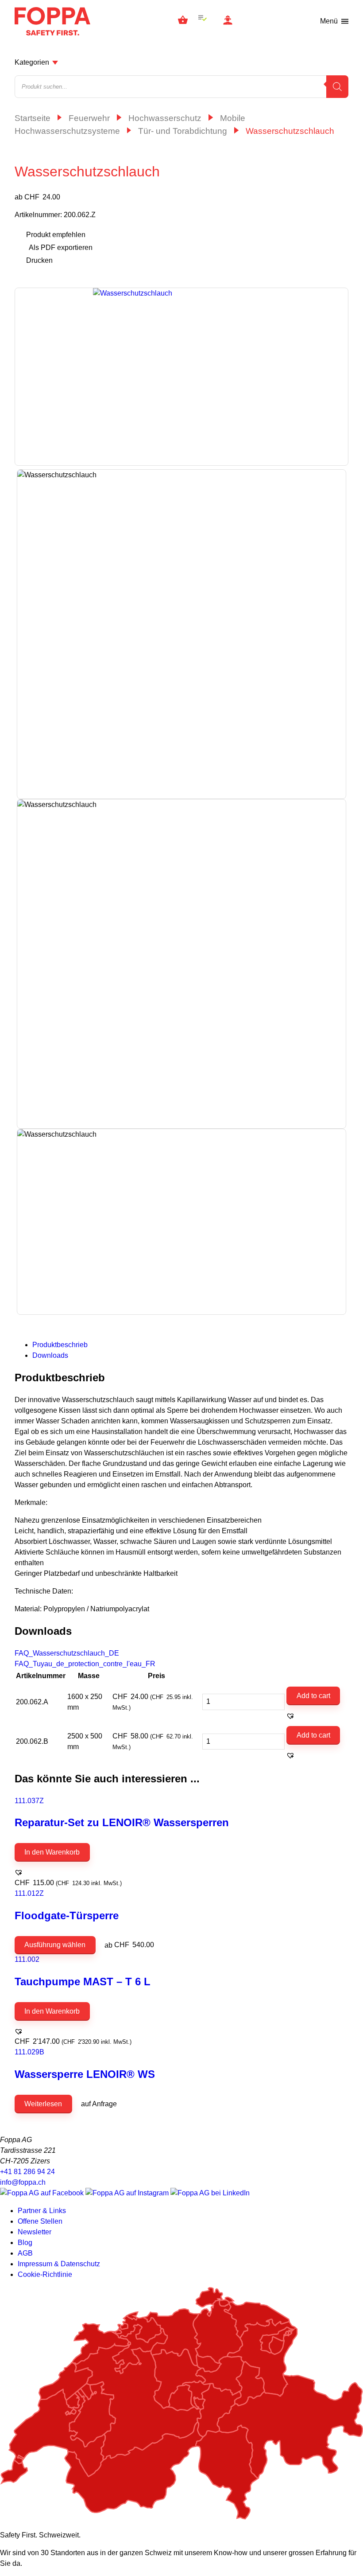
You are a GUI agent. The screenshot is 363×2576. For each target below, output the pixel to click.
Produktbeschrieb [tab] (60, 1345)
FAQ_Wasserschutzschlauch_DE (67, 1653)
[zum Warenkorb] (183, 21)
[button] (290, 1716)
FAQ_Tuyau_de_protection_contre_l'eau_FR (85, 1664)
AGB (25, 2253)
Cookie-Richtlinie (45, 2274)
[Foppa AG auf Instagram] (128, 2193)
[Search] (337, 87)
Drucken (39, 260)
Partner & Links (42, 2211)
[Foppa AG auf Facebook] (43, 2193)
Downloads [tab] (50, 1355)
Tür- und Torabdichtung (183, 131)
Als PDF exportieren (61, 247)
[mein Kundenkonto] (228, 21)
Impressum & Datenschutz (59, 2264)
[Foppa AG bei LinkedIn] (210, 2193)
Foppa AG (52, 21)
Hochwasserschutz (165, 118)
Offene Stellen (40, 2221)
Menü (329, 21)
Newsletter (35, 2232)
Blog (25, 2243)
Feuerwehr (89, 118)
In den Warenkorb (52, 1852)
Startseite (33, 118)
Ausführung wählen (55, 1945)
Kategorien (32, 62)
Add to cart (313, 1696)
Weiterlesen (43, 2104)
